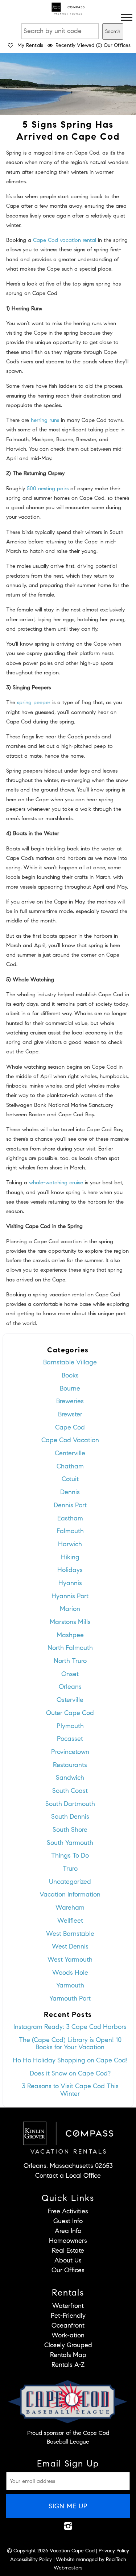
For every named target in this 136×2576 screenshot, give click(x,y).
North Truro (70, 1661)
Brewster (70, 1414)
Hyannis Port (70, 1596)
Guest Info (68, 2221)
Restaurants (70, 1765)
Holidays (70, 1570)
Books (70, 1375)
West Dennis (70, 1946)
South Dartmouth (70, 1804)
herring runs (45, 420)
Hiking (70, 1557)
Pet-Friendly (68, 2316)
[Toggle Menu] (127, 17)
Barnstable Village (70, 1362)
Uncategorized (70, 1882)
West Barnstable (70, 1934)
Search (113, 31)
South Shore (70, 1830)
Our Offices (117, 45)
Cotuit (70, 1479)
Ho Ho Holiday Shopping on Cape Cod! (70, 2060)
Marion (70, 1609)
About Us (68, 2260)
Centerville (70, 1453)
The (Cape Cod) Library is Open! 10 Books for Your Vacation (70, 2044)
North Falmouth (70, 1648)
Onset (70, 1674)
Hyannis (70, 1583)
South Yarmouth (70, 1843)
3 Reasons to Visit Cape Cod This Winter (70, 2090)
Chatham (70, 1466)
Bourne (70, 1388)
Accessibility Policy (31, 2559)
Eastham (70, 1518)
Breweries (70, 1401)
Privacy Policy (114, 2551)
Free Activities (68, 2211)
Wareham (70, 1907)
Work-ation (68, 2335)
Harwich (70, 1544)
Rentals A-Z (68, 2365)
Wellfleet (70, 1921)
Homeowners (68, 2241)
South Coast (70, 1791)
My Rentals (30, 45)
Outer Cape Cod (70, 1713)
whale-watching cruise (56, 1183)
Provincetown (70, 1752)
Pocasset (70, 1739)
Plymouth (70, 1726)
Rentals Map (68, 2355)
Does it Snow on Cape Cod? (70, 2073)
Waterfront (68, 2306)
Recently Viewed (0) (79, 45)
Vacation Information (70, 1894)
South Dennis (70, 1817)
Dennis (70, 1492)
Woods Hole (70, 1973)
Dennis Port (70, 1505)
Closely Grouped (68, 2345)
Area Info (68, 2231)
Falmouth (70, 1531)
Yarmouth (70, 1985)
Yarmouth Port (70, 1998)
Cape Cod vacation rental (65, 240)
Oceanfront (68, 2325)
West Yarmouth (70, 1959)
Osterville (70, 1700)
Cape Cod (70, 1427)
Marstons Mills (70, 1622)
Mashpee (70, 1635)
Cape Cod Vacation (70, 1440)
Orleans (70, 1687)
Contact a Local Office (68, 2176)
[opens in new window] (68, 2526)
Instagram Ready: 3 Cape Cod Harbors (70, 2027)
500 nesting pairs (48, 489)
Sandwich (70, 1778)
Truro (70, 1869)
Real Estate (68, 2250)
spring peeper (34, 702)
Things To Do (70, 1855)
